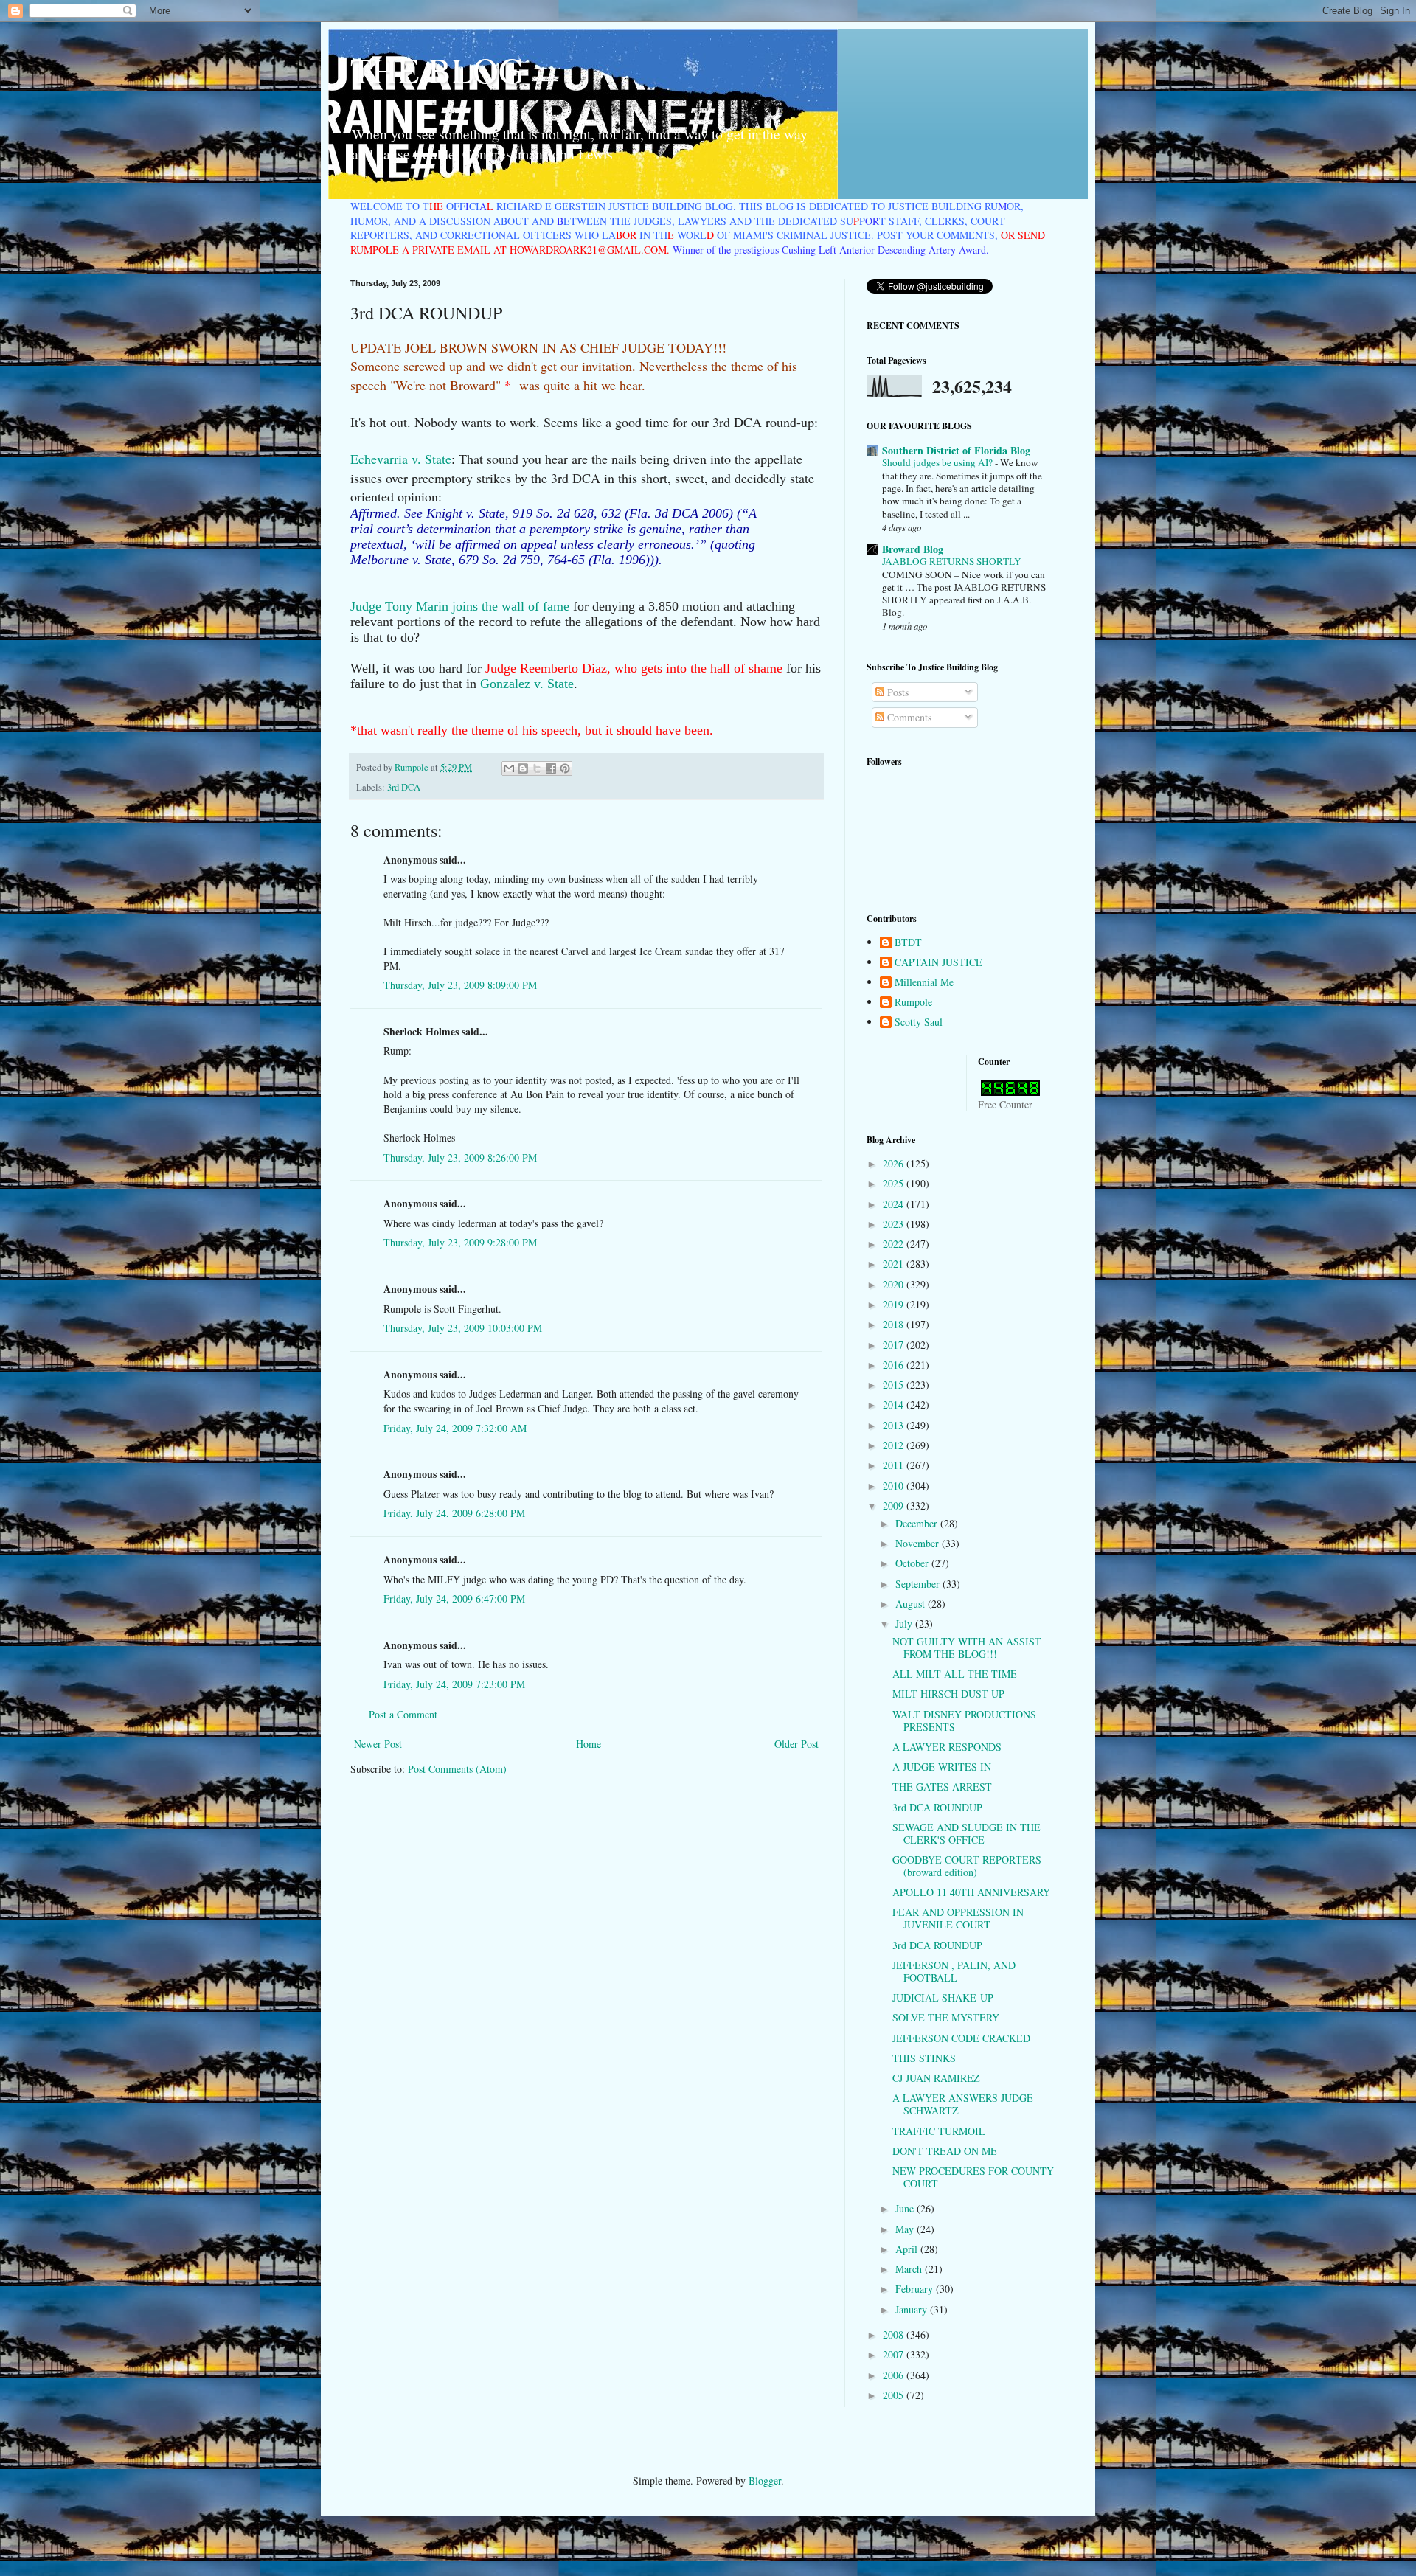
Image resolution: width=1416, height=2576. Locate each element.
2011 (895, 1465)
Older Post (796, 1744)
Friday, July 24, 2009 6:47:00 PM (454, 1598)
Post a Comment (403, 1714)
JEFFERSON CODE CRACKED (961, 2038)
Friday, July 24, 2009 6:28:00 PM (454, 1513)
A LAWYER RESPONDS (947, 1747)
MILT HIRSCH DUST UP (948, 1694)
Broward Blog (913, 549)
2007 (895, 2354)
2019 (895, 1304)
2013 (895, 1425)
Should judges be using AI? (938, 462)
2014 (895, 1405)
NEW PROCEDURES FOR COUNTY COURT (973, 2177)
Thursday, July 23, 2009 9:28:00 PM (460, 1242)
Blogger (765, 2480)
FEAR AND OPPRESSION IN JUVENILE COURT (958, 1918)
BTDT (908, 943)
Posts (896, 692)
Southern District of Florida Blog (956, 450)
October (913, 1563)
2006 (895, 2375)
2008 (895, 2334)
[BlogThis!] (523, 768)
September (919, 1584)
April (908, 2249)
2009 (895, 1506)
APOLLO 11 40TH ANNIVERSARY (971, 1892)
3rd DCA (404, 787)
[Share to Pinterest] (565, 768)
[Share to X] (537, 768)
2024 (895, 1204)
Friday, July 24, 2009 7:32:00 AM (455, 1428)
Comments (908, 717)
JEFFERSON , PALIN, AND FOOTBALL (954, 1971)
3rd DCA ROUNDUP (937, 1807)
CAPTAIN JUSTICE (938, 963)
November (919, 1543)
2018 (895, 1324)
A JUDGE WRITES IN (942, 1767)
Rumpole (913, 1003)
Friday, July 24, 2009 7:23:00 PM (454, 1684)
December (918, 1523)
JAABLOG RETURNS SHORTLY (953, 561)
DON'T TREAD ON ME (945, 2151)
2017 (895, 1345)
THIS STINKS (924, 2058)
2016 (895, 1365)
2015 (895, 1385)
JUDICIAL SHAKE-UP (943, 1997)
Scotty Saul (919, 1023)
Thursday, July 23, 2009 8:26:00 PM (460, 1157)
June (906, 2208)
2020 (895, 1284)
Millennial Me (924, 983)
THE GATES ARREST (942, 1787)
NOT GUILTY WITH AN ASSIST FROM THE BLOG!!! (967, 1648)
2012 (895, 1445)
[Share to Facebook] (551, 768)
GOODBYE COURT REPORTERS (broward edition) (967, 1866)
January (913, 2309)
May (906, 2229)
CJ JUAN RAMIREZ (936, 2078)
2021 (895, 1264)
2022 (895, 1244)
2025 (895, 1183)
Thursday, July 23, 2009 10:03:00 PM (463, 1328)
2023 (895, 1224)
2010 (895, 1486)
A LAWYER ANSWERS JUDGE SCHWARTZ (963, 2104)
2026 (895, 1163)
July (905, 1624)
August (912, 1604)
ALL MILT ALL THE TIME (955, 1674)
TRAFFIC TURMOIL (939, 2131)
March (910, 2269)
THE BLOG (437, 69)
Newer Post (378, 1744)
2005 (895, 2395)
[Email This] (509, 768)
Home (589, 1744)
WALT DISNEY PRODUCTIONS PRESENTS (964, 1721)
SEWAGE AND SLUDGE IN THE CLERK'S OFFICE (966, 1833)
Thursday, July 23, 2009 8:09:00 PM (460, 985)
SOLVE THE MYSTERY (946, 2017)
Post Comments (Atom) (457, 1769)
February (916, 2289)
